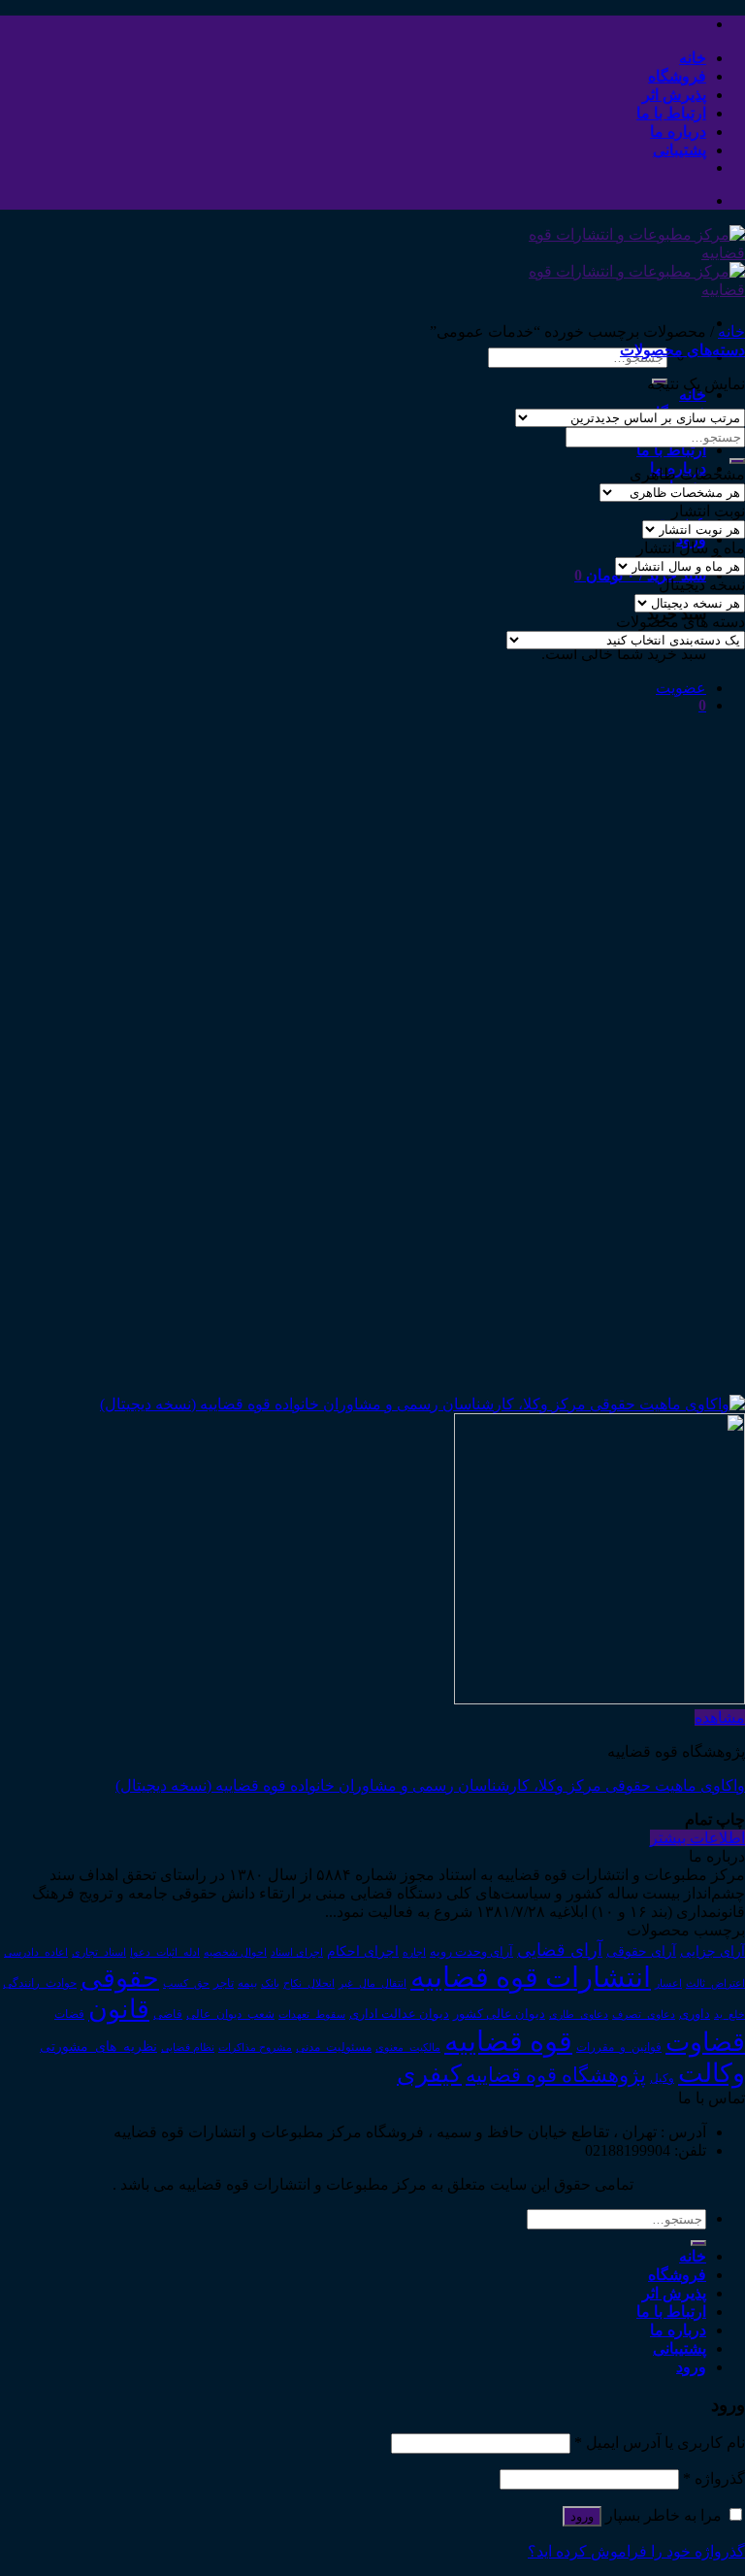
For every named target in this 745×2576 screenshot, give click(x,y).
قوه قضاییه (508, 2041)
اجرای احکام (363, 1951)
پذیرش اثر (674, 95)
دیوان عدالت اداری (399, 2014)
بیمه (247, 1983)
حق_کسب (186, 1983)
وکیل (662, 2078)
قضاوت (705, 2042)
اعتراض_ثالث (715, 1983)
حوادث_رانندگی (40, 1983)
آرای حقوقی (641, 1951)
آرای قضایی (560, 1950)
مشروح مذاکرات (255, 2048)
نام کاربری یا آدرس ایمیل (660, 2443)
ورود (582, 2516)
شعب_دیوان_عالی (230, 2014)
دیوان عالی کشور (499, 2014)
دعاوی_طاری (579, 2015)
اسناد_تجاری (99, 1952)
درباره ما (678, 132)
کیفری (429, 2073)
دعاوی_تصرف (644, 2014)
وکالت (712, 2073)
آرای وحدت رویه (471, 1952)
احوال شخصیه (235, 1952)
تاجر (224, 1983)
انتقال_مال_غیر (372, 1983)
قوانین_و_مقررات (619, 2047)
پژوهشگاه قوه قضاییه (556, 2075)
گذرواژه (714, 2478)
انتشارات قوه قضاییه (531, 1977)
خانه (693, 58)
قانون (119, 2009)
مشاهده (720, 1717)
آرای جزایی (713, 1951)
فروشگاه (677, 76)
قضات (69, 2015)
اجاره (414, 1952)
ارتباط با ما (671, 113)
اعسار (668, 1983)
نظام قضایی (188, 2047)
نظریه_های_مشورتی (98, 2046)
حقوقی (120, 1978)
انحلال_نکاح (309, 1983)
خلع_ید (729, 2014)
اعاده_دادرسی (36, 1952)
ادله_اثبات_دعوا (165, 1952)
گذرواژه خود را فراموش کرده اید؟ (636, 2551)
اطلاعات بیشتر (697, 1838)
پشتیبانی (680, 150)
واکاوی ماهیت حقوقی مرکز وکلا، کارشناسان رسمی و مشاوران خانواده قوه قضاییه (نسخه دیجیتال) (430, 1785)
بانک (270, 1983)
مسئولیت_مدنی (334, 2047)
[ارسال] (737, 461)
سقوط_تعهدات (312, 2014)
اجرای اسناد (297, 1952)
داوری (695, 2014)
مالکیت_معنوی (408, 2047)
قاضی (168, 2015)
